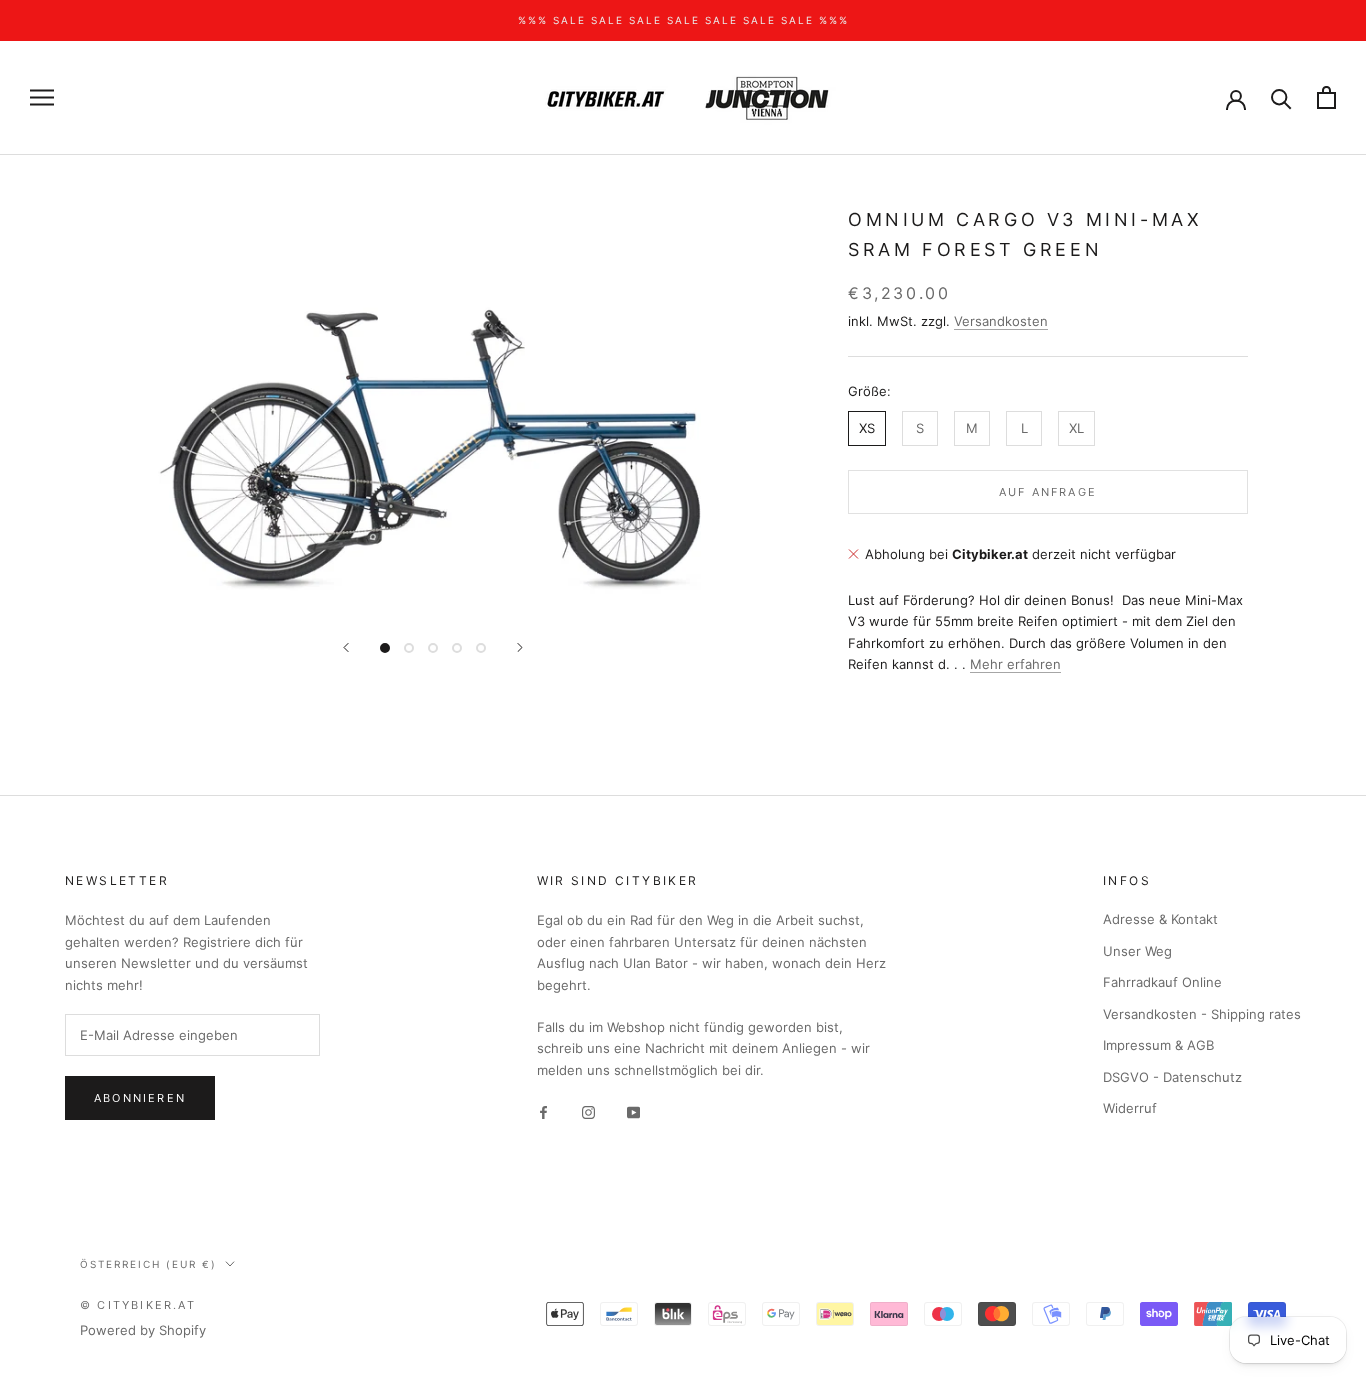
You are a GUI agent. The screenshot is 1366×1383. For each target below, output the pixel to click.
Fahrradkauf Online (1162, 982)
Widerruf (1130, 1108)
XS (867, 427)
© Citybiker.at (138, 1305)
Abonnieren (140, 1098)
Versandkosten (1001, 320)
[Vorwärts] (520, 647)
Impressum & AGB (1158, 1045)
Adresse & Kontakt (1160, 919)
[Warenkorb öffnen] (1326, 97)
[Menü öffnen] (42, 97)
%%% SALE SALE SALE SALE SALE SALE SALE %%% (683, 20)
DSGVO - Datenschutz (1172, 1077)
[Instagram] (588, 1111)
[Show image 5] (481, 648)
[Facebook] (543, 1111)
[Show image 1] (385, 648)
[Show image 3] (433, 648)
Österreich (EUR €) (148, 1264)
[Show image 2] (409, 648)
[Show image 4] (457, 648)
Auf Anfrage (1048, 492)
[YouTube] (633, 1111)
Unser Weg (1137, 951)
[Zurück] (346, 647)
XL (1076, 427)
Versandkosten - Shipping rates (1202, 1014)
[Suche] (1281, 97)
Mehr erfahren (1015, 663)
